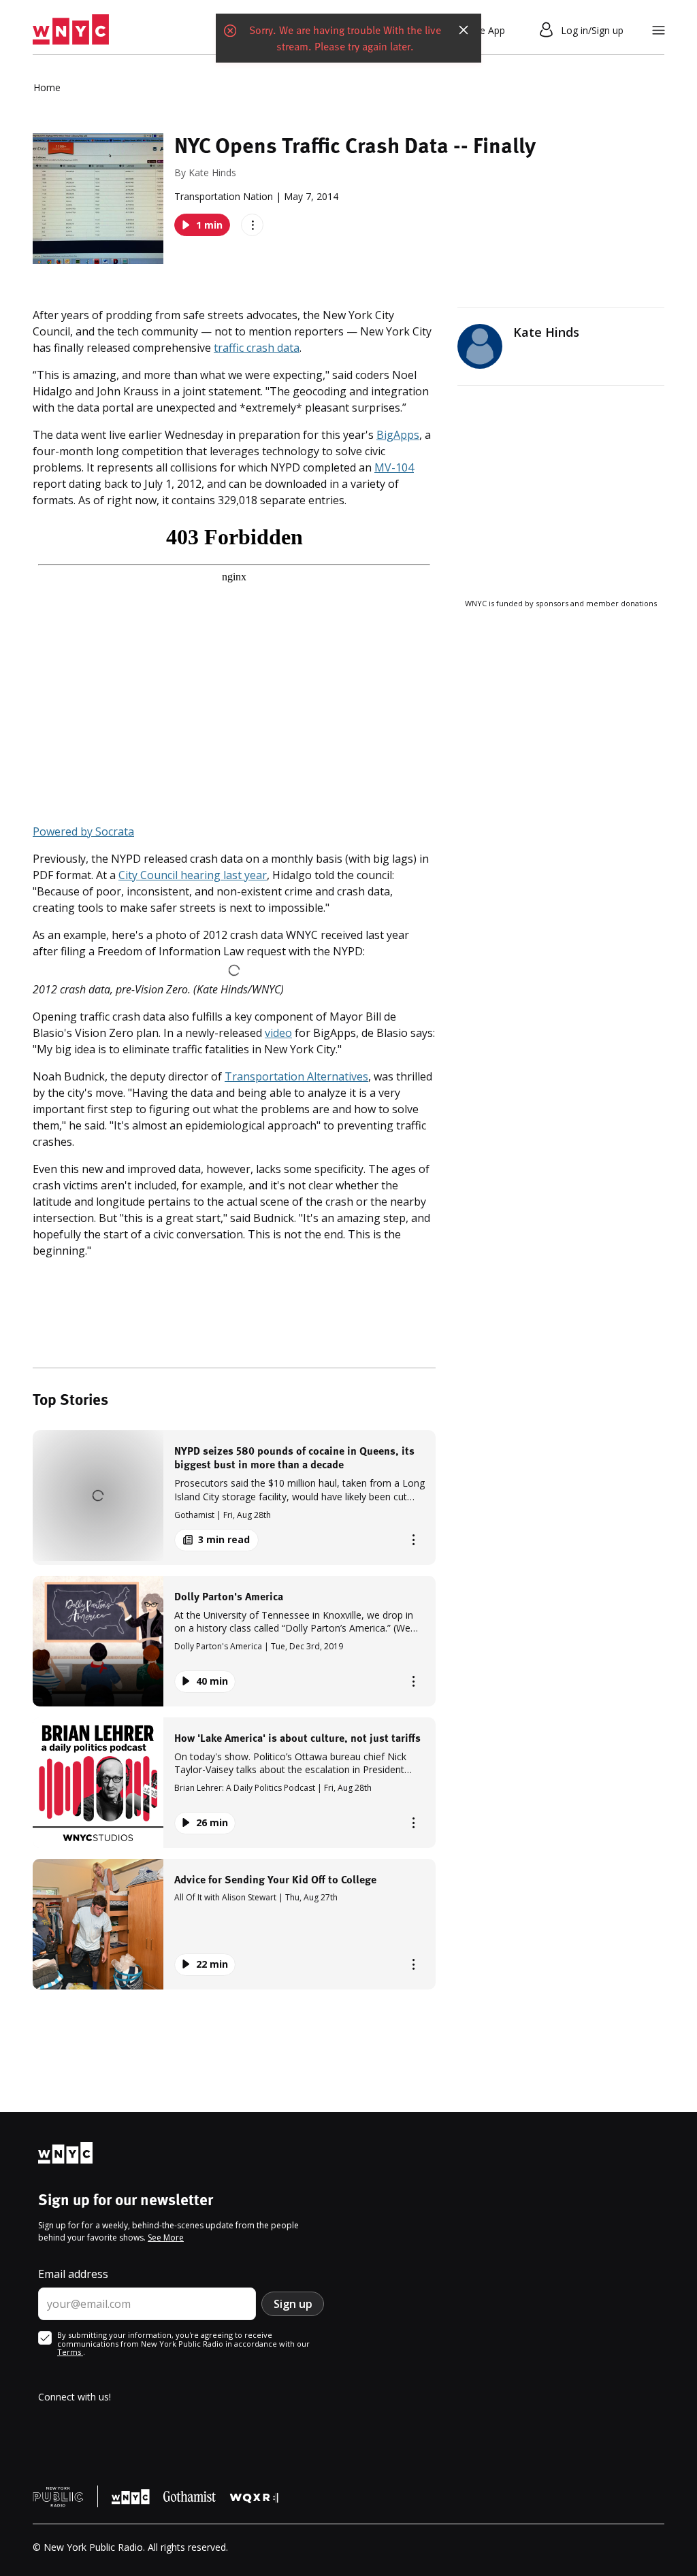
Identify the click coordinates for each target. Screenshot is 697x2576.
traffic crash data (257, 348)
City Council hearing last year (193, 875)
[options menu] (252, 225)
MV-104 (394, 467)
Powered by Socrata (83, 831)
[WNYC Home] (71, 30)
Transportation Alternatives (296, 1076)
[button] (234, 1497)
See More (166, 2238)
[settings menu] (659, 30)
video (278, 1033)
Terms (70, 2352)
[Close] (464, 30)
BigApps (398, 435)
